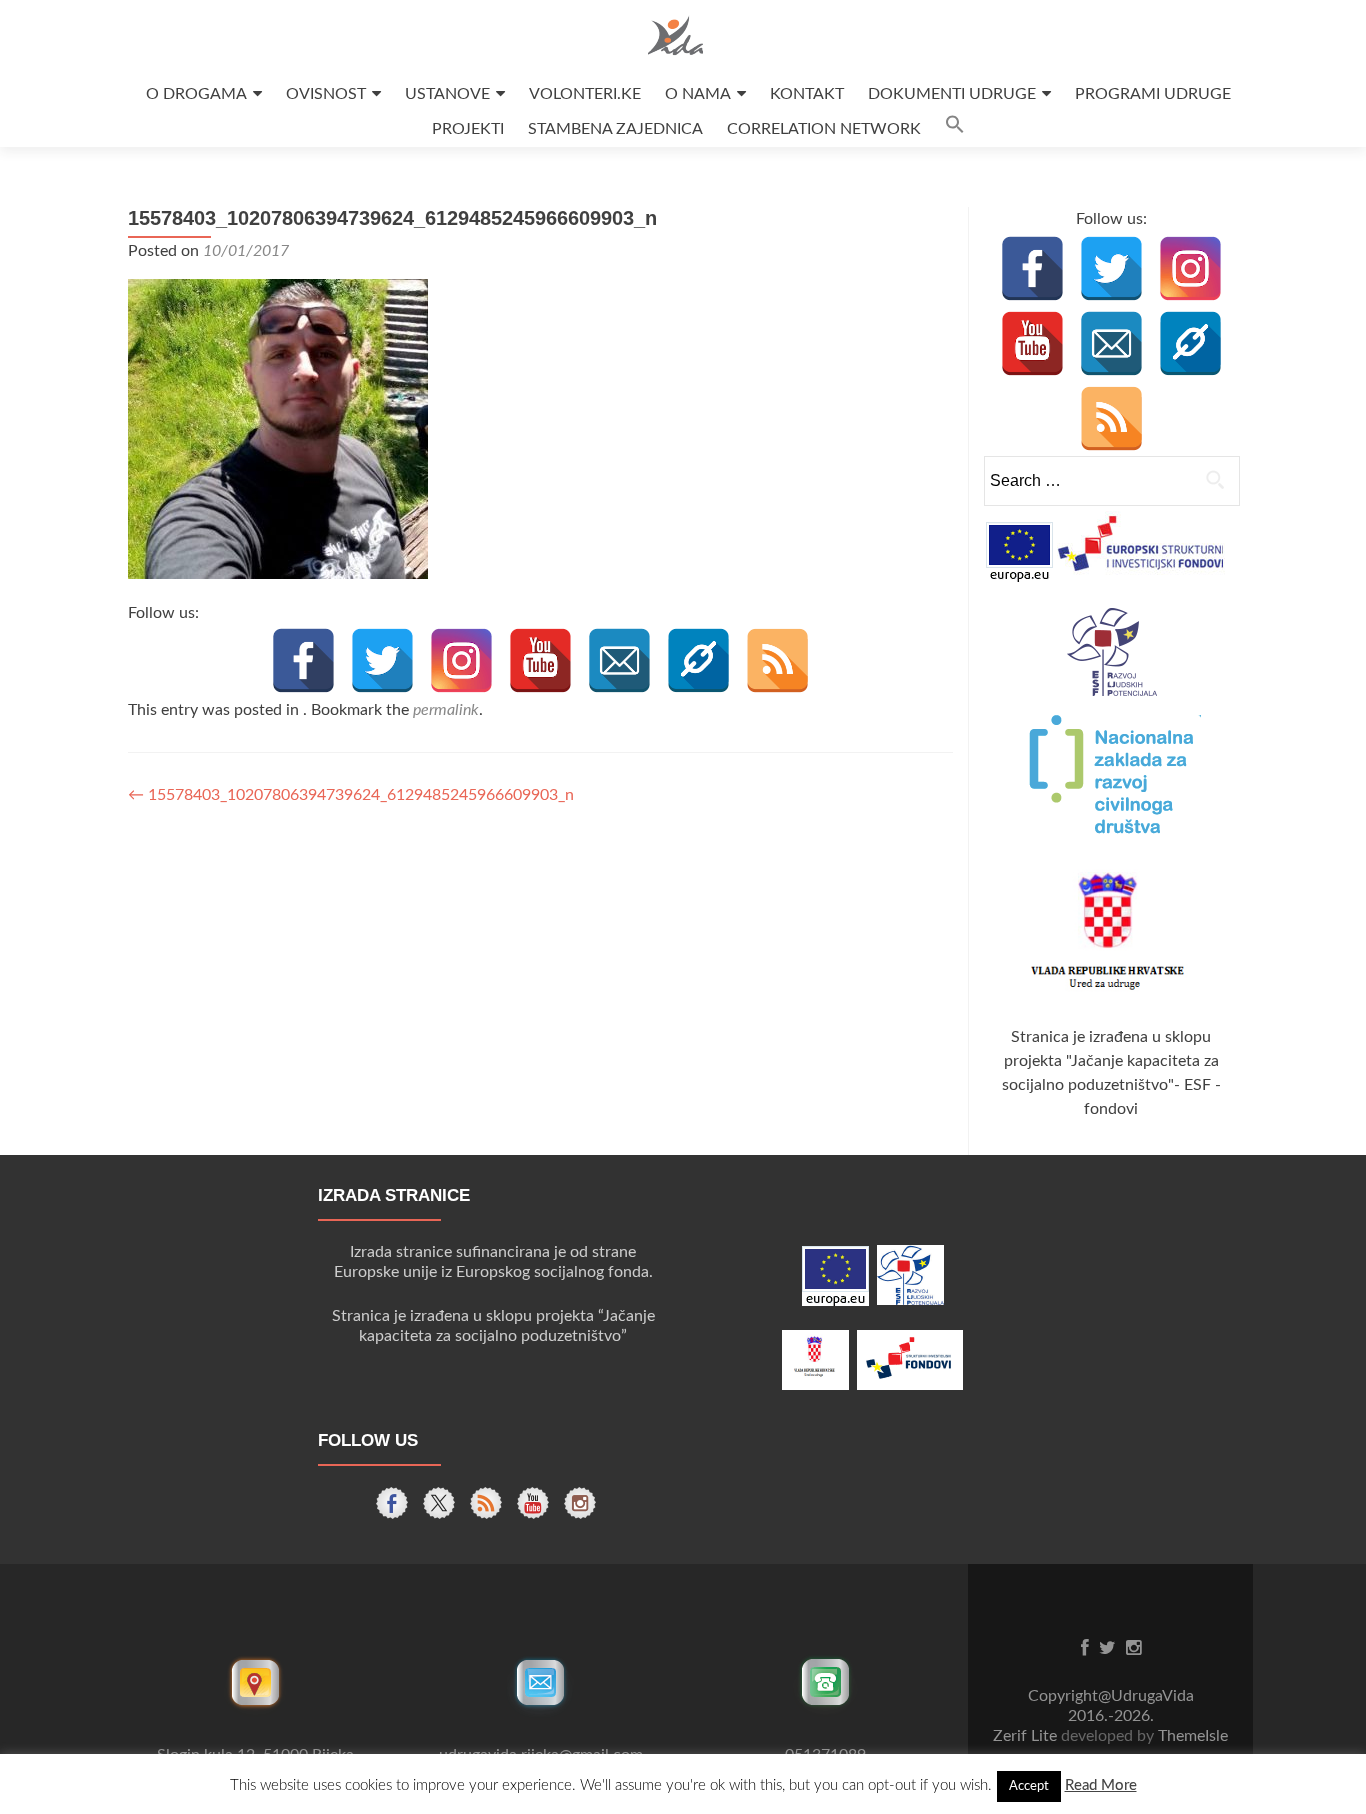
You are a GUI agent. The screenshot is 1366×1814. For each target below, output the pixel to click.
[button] (955, 129)
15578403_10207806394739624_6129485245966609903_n (351, 795)
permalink (446, 710)
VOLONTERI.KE (585, 94)
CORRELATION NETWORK (824, 129)
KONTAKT (807, 94)
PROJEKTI (468, 129)
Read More (1101, 1785)
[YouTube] (540, 660)
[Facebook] (303, 660)
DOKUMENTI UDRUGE (952, 94)
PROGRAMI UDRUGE (1153, 94)
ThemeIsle (1193, 1736)
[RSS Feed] (777, 660)
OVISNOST (326, 94)
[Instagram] (461, 660)
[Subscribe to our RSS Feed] (486, 1503)
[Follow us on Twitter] (439, 1503)
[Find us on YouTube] (533, 1503)
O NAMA (698, 94)
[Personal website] (698, 660)
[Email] (619, 660)
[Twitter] (382, 660)
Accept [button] (1029, 1786)
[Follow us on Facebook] (392, 1503)
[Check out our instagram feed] (580, 1503)
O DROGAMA (196, 94)
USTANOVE (447, 94)
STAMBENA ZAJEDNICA (615, 129)
